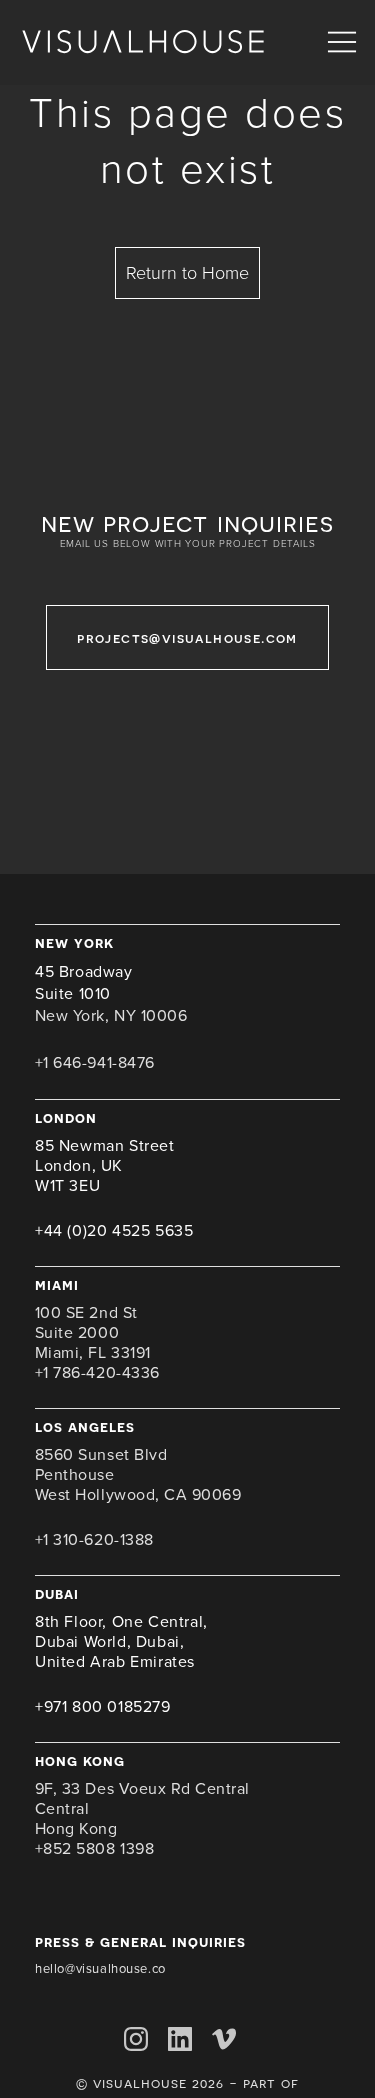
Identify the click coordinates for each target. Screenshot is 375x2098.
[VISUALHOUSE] (143, 42)
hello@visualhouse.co (100, 1969)
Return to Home (187, 273)
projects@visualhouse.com (187, 637)
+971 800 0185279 (103, 1707)
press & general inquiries (140, 1941)
